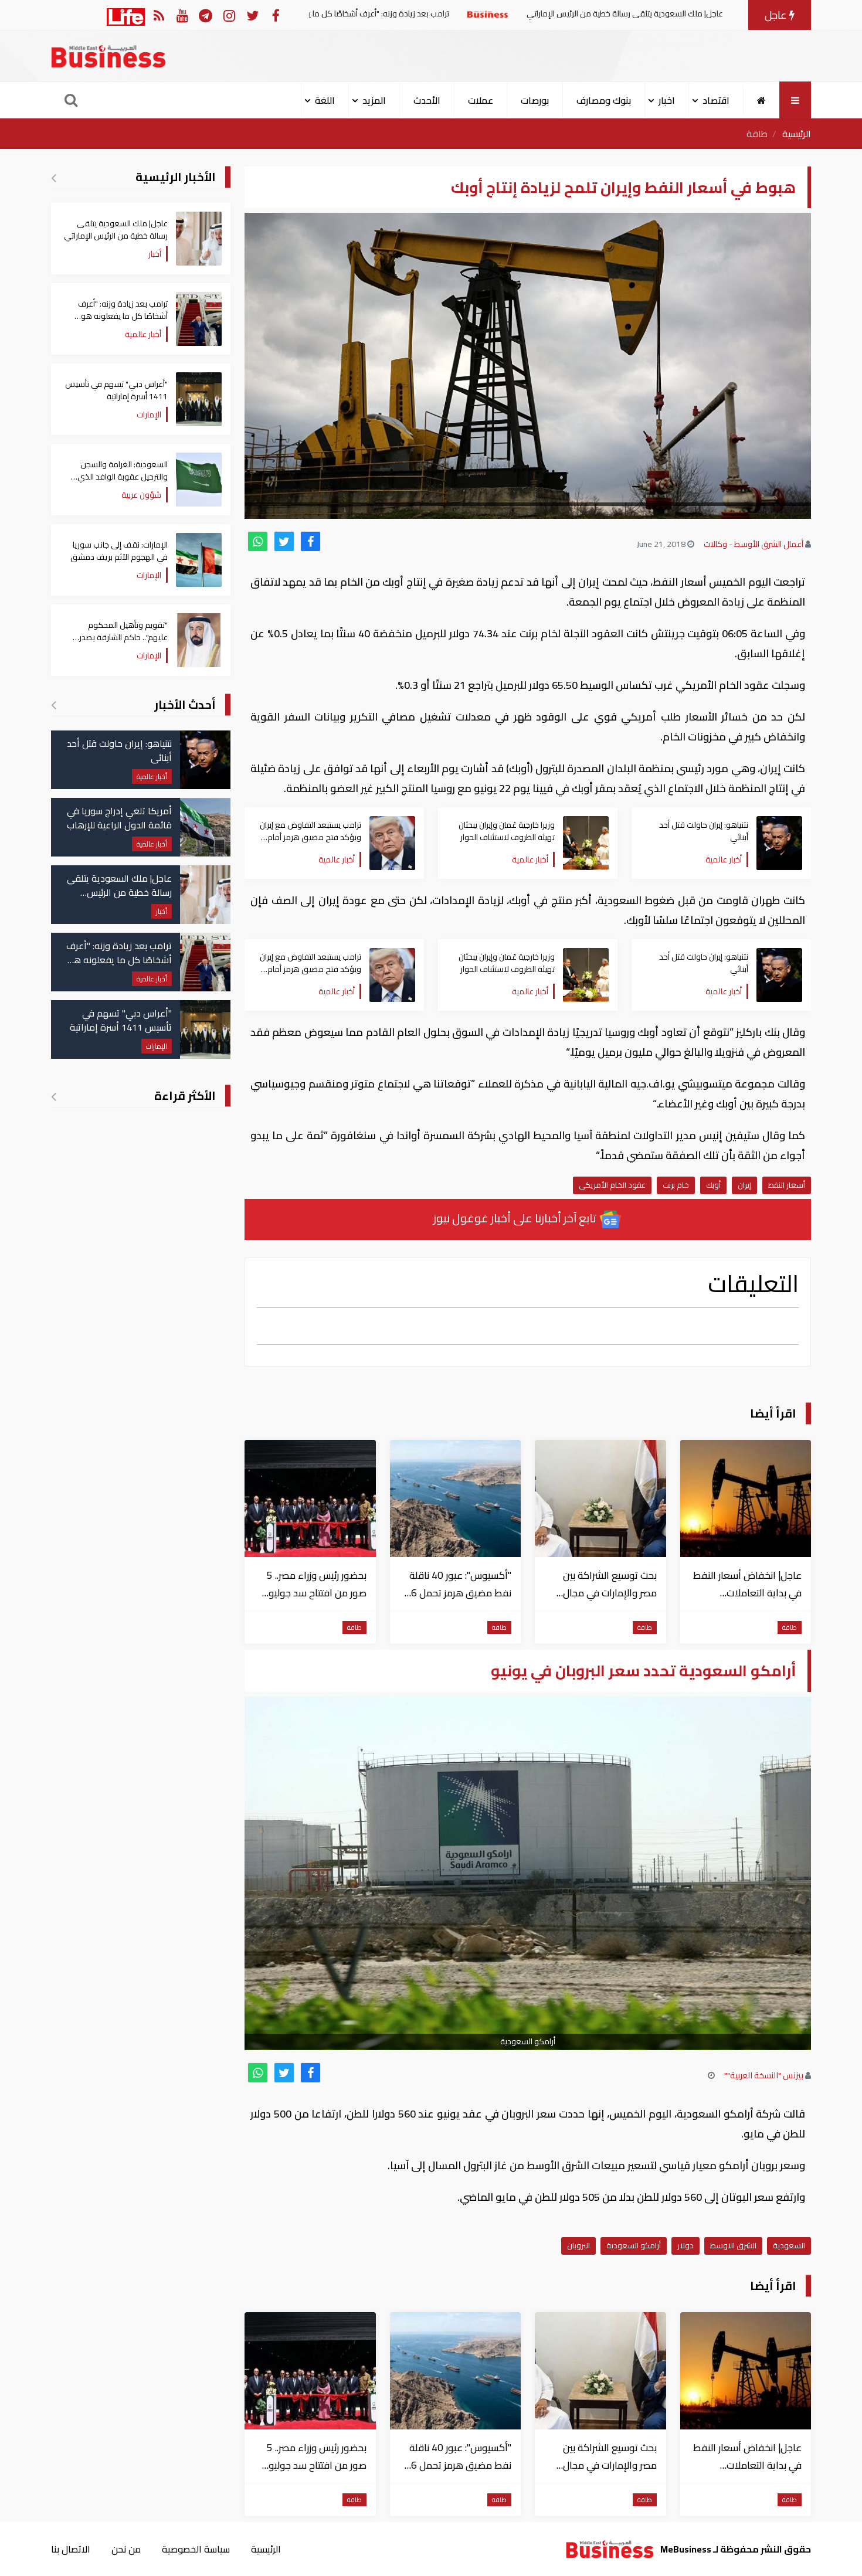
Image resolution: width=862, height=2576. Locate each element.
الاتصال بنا (71, 2549)
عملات (481, 100)
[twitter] (284, 541)
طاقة (757, 134)
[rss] (159, 15)
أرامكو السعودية (634, 2245)
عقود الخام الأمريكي (612, 1185)
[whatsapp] (258, 541)
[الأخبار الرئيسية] (54, 178)
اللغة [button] (325, 100)
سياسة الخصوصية (196, 2549)
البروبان (578, 2245)
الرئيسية (797, 134)
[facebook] (310, 541)
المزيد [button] (374, 100)
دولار (685, 2245)
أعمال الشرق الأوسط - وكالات (754, 544)
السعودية (789, 2245)
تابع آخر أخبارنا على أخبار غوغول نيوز (516, 1218)
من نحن (126, 2549)
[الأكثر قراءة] (54, 1096)
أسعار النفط (787, 1185)
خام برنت (676, 1185)
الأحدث (427, 100)
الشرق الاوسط (733, 2245)
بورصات (535, 100)
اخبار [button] (667, 100)
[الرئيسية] (761, 100)
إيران (744, 1185)
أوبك (713, 1185)
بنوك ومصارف (604, 100)
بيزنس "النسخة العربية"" (764, 2075)
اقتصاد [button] (716, 100)
